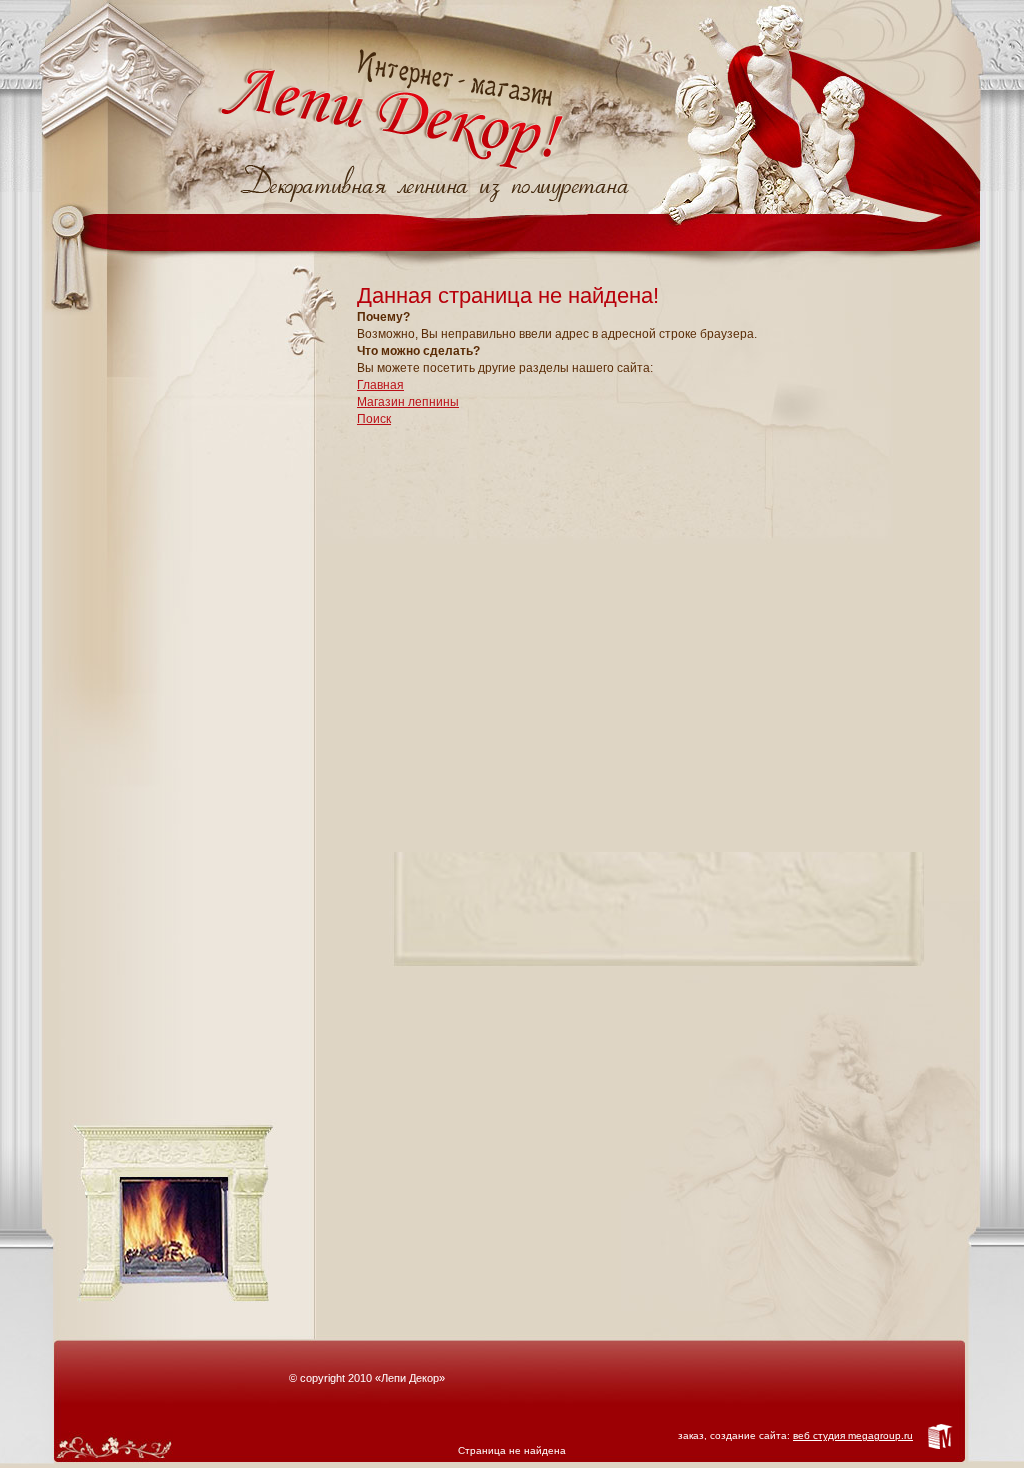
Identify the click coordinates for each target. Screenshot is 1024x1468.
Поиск (374, 419)
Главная (380, 385)
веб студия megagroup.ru (853, 1435)
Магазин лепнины (408, 402)
